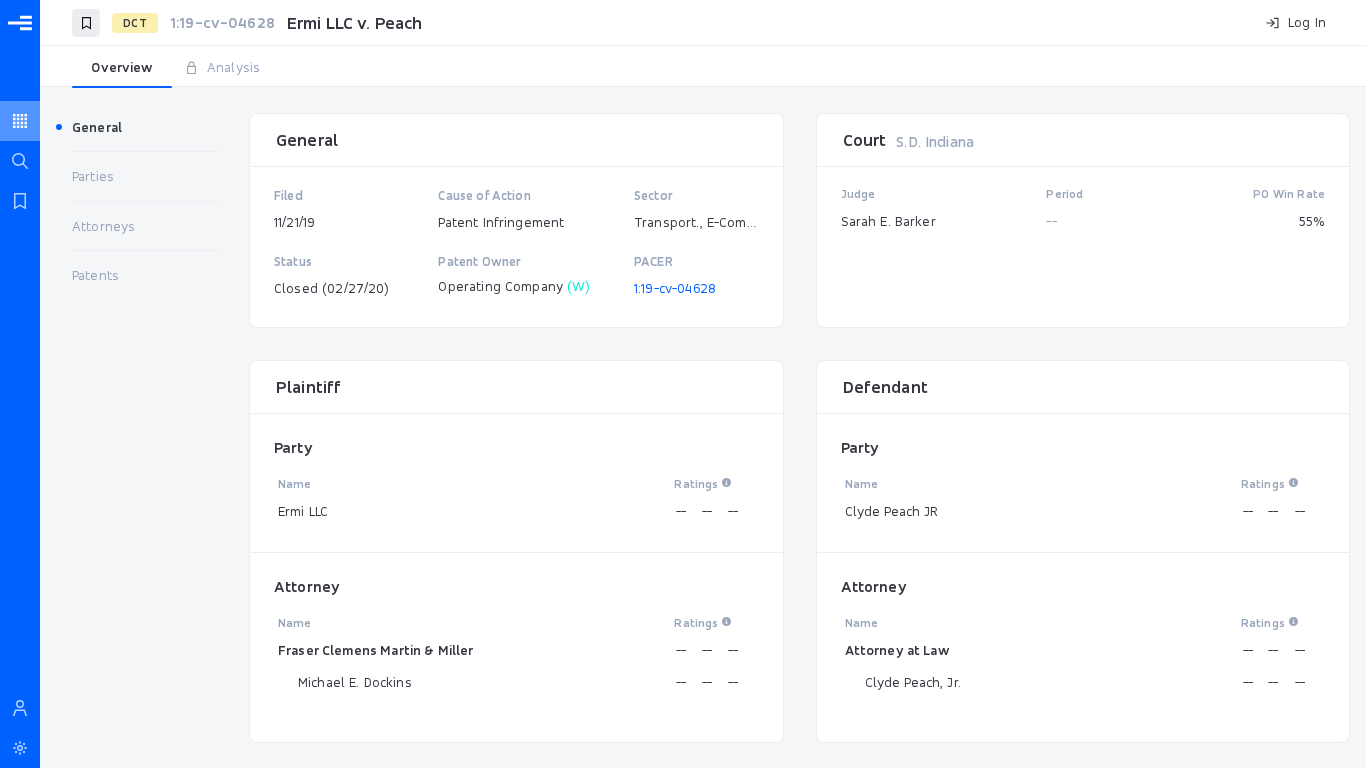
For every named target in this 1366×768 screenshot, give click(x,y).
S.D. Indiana (935, 141)
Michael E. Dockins (355, 682)
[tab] (122, 68)
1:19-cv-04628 (675, 288)
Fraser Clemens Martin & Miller (376, 650)
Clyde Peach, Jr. (913, 682)
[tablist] (703, 68)
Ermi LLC (303, 511)
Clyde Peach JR (892, 511)
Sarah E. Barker (888, 221)
